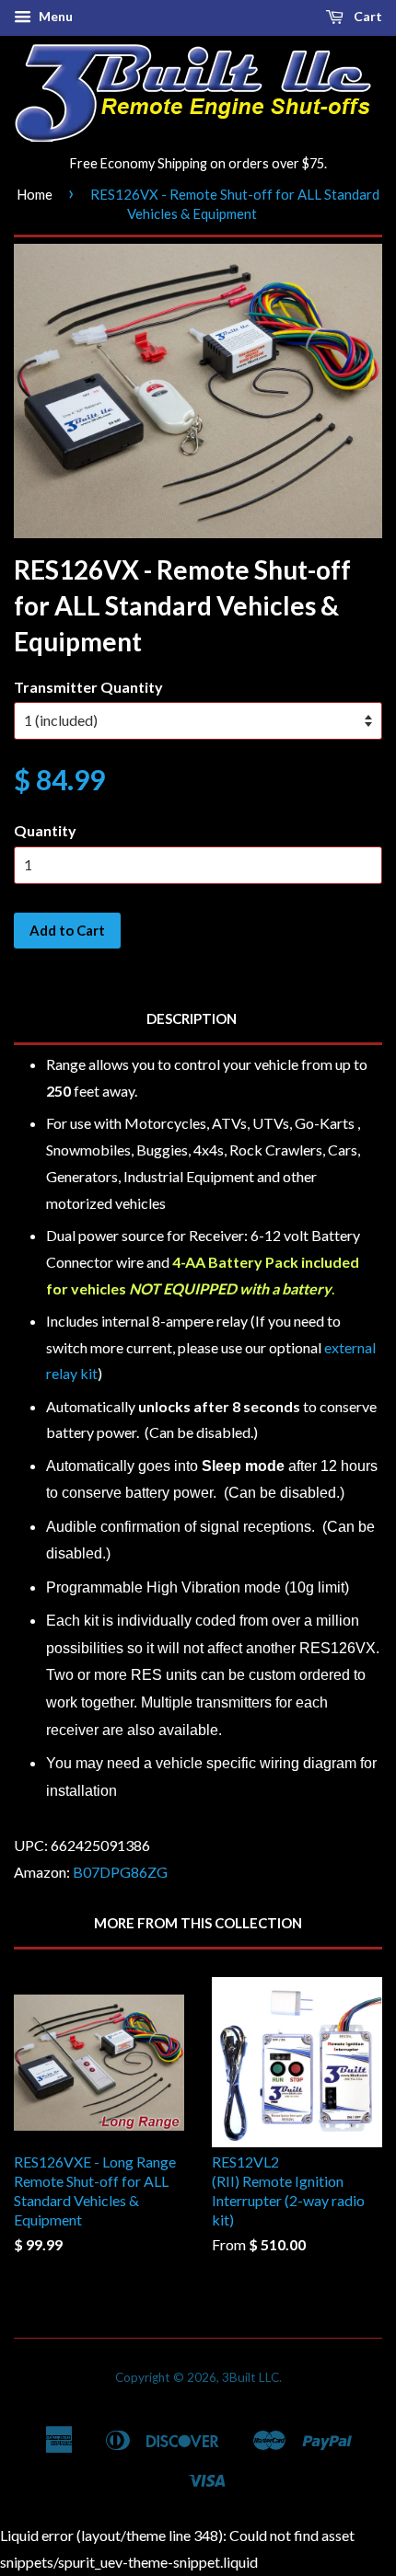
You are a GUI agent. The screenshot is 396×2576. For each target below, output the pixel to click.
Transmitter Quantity (88, 687)
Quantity (45, 830)
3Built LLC (250, 2377)
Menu (54, 16)
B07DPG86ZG (120, 1872)
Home (35, 194)
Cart (367, 16)
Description (192, 1018)
